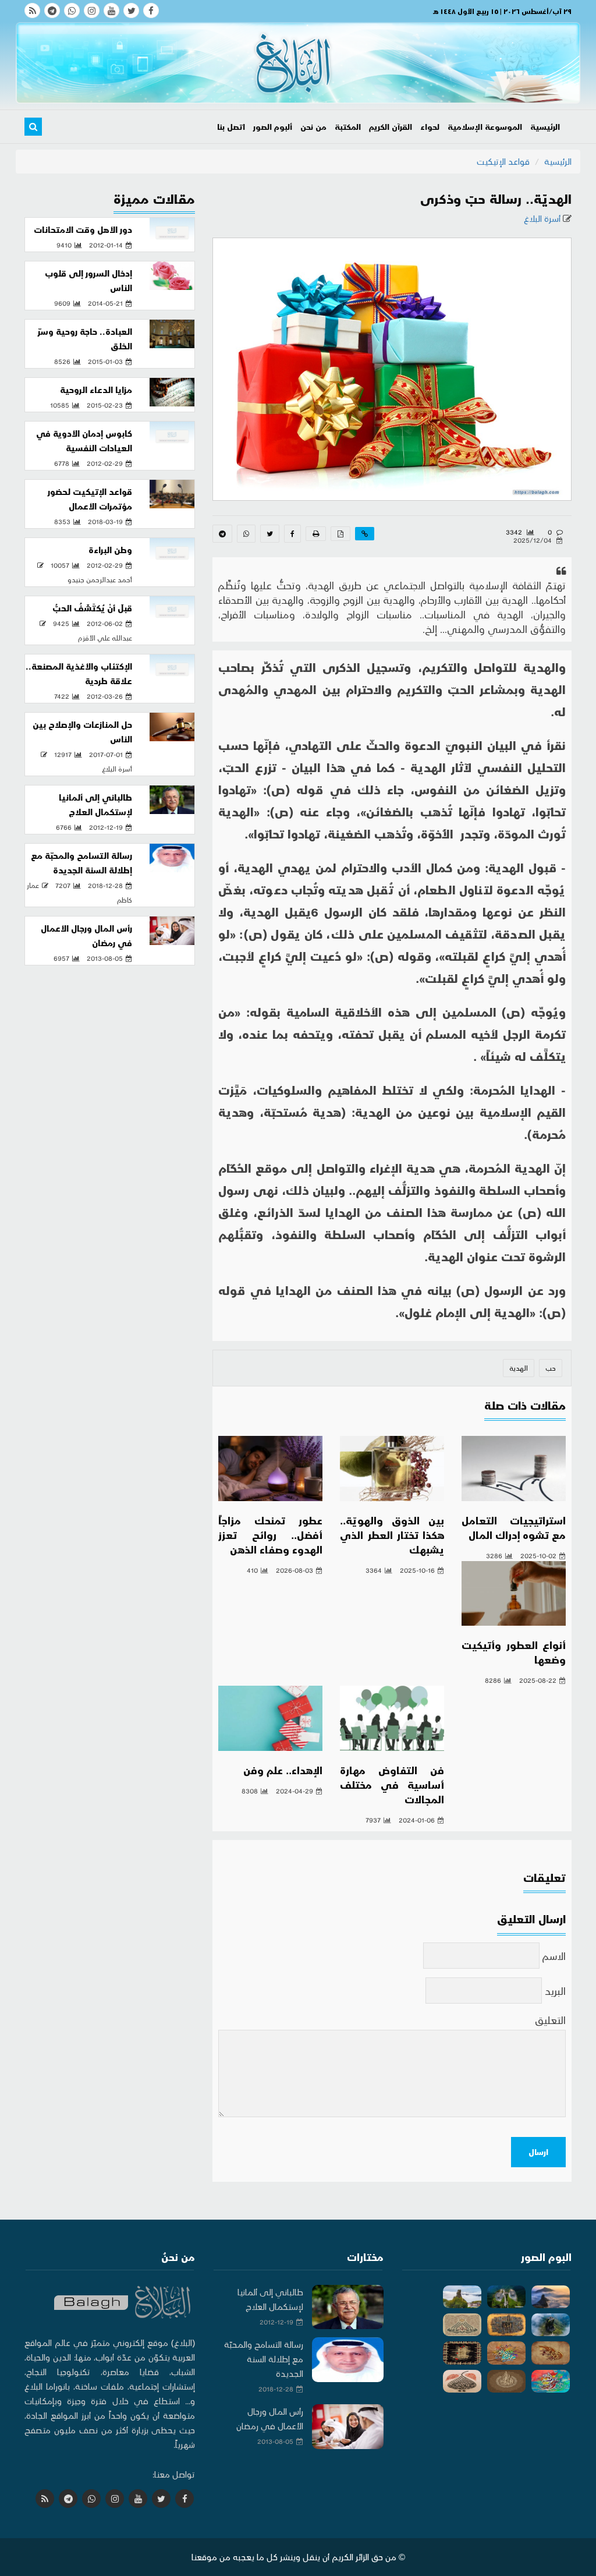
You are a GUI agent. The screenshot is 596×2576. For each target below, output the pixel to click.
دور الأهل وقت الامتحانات (83, 229)
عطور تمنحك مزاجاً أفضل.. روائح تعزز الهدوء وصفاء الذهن (270, 1535)
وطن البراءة (110, 550)
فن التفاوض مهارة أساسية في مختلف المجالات (392, 1784)
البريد (555, 1991)
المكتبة (348, 127)
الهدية (519, 1368)
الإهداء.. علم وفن (283, 1770)
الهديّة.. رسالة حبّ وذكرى (496, 198)
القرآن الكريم (391, 127)
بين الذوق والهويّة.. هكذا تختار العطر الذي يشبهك (392, 1535)
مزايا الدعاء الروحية (96, 390)
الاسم (554, 1956)
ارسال (538, 2152)
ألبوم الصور (273, 127)
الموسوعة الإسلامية (485, 127)
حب (551, 1368)
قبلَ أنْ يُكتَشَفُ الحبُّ (92, 608)
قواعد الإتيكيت (503, 161)
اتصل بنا (231, 127)
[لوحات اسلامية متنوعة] (506, 2325)
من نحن (313, 127)
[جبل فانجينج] (551, 2297)
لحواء (430, 127)
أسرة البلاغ (543, 218)
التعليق (550, 2020)
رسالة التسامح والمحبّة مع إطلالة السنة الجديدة (264, 2359)
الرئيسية (545, 127)
